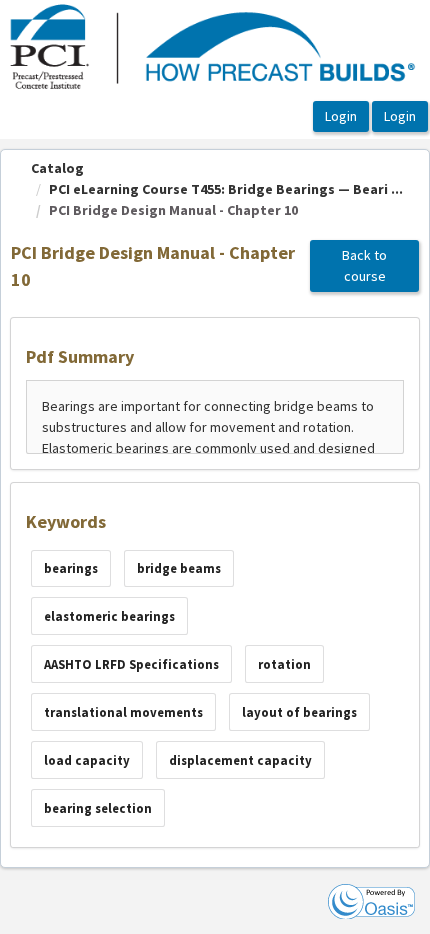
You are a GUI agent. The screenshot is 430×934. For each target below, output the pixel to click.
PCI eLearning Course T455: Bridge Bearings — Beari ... (226, 189)
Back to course (364, 265)
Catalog (57, 168)
